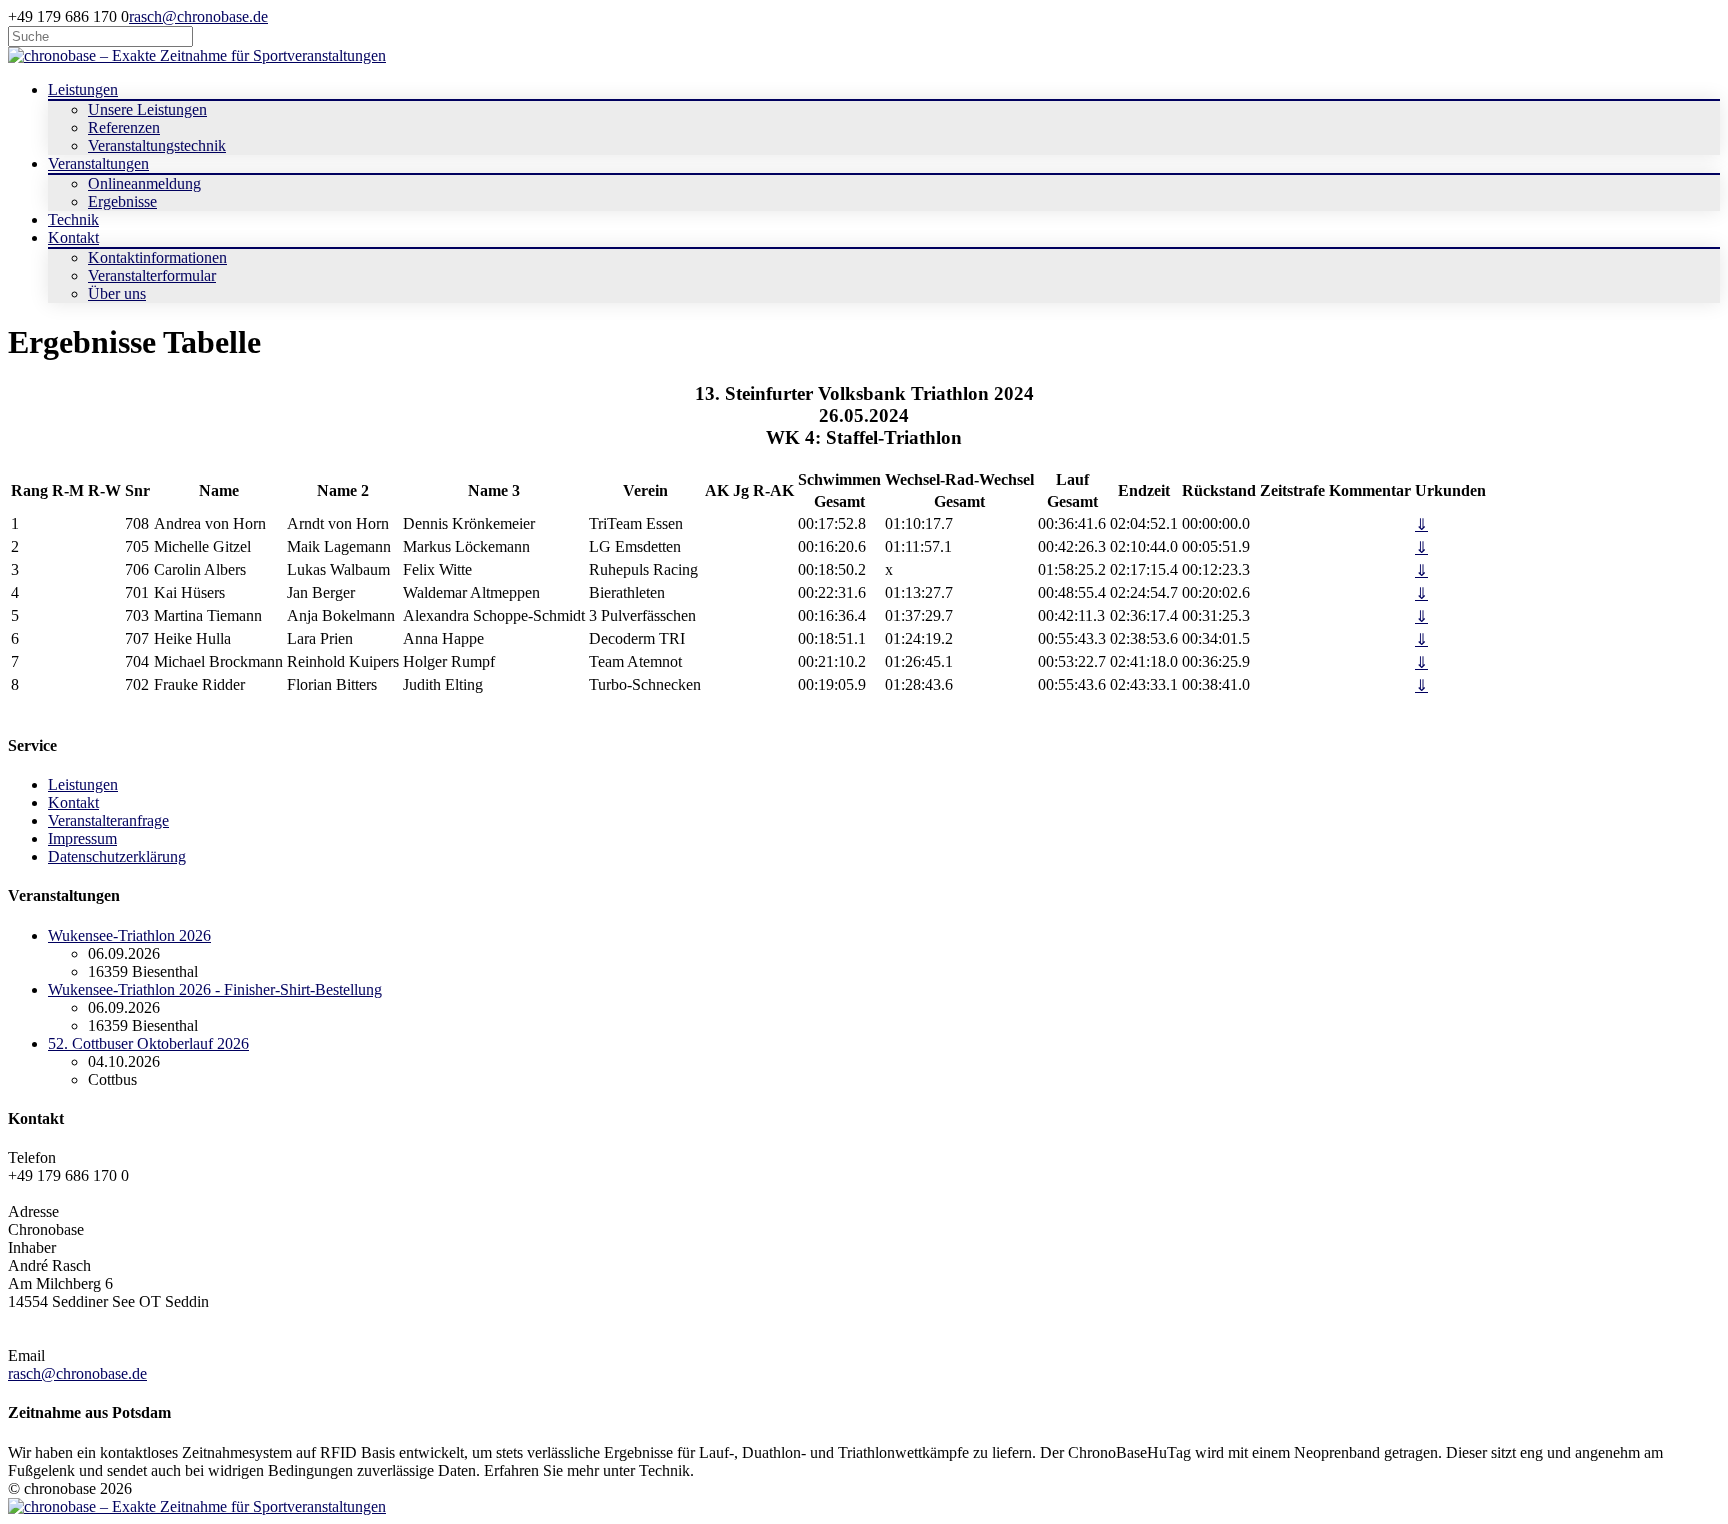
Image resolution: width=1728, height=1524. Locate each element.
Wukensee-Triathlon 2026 (129, 935)
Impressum (82, 838)
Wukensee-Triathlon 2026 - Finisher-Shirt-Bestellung (215, 989)
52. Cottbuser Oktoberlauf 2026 (148, 1043)
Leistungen (83, 784)
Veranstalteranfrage (108, 820)
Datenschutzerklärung (117, 856)
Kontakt (73, 802)
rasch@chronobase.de (198, 16)
